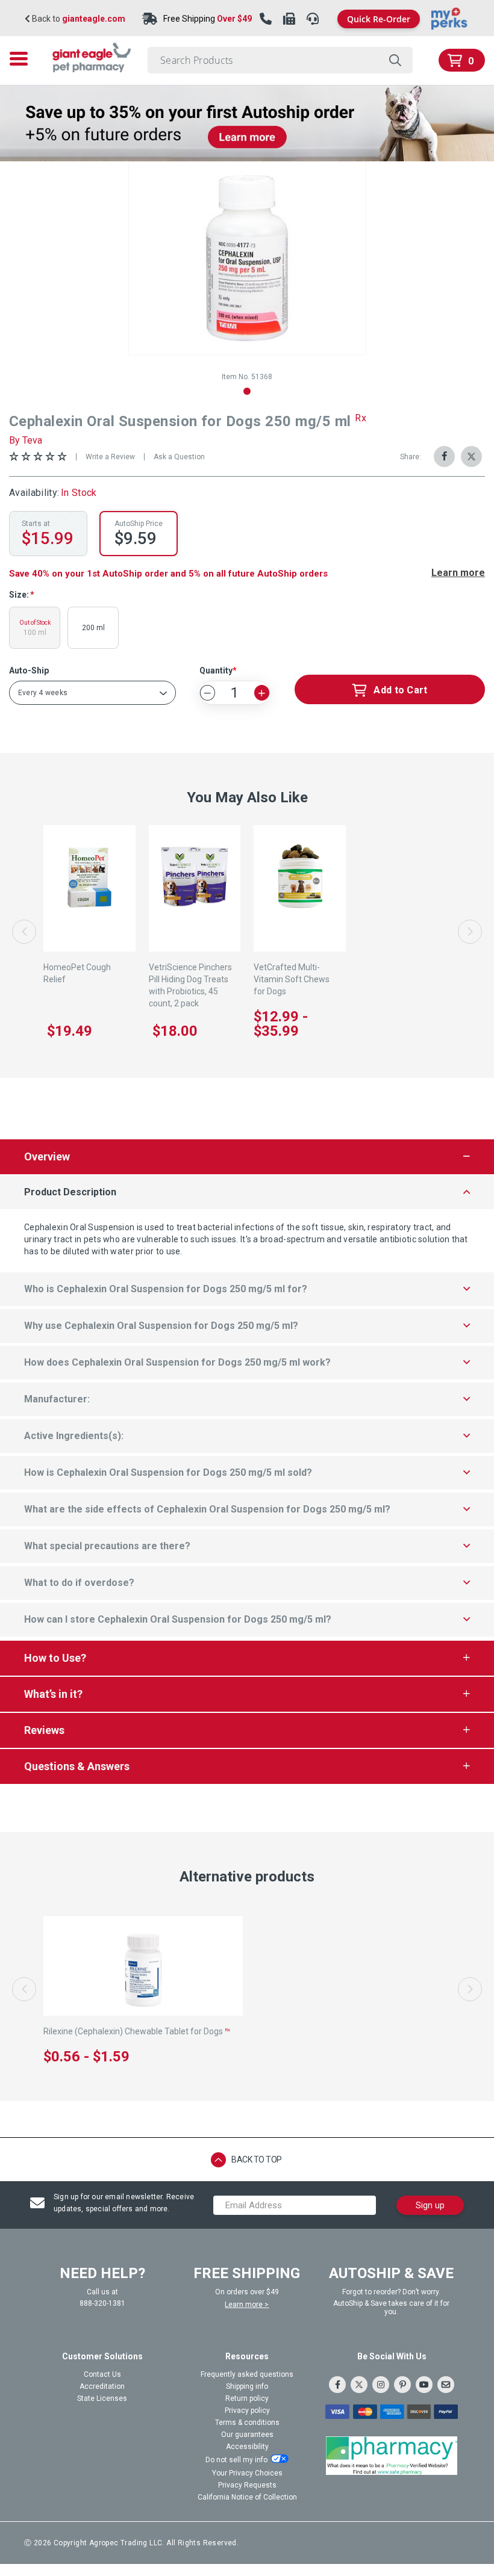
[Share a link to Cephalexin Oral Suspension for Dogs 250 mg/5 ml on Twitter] (471, 457)
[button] (247, 391)
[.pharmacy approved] (392, 2456)
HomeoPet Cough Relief (77, 973)
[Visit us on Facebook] (337, 2385)
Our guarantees (247, 2435)
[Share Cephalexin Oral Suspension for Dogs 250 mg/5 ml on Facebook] (444, 457)
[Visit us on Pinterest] (402, 2385)
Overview (47, 1156)
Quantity (216, 670)
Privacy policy (247, 2410)
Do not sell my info (236, 2460)
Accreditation (102, 2386)
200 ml (93, 628)
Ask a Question (179, 457)
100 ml (35, 628)
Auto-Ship (29, 670)
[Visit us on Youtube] (424, 2385)
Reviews (44, 1730)
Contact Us (102, 2374)
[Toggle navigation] (22, 59)
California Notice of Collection (247, 2497)
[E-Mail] (446, 2385)
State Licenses (102, 2398)
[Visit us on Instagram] (381, 2385)
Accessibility (247, 2447)
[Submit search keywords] (395, 60)
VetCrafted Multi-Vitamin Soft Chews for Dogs (292, 979)
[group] (247, 258)
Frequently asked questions (247, 2374)
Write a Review (110, 457)
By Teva (26, 440)
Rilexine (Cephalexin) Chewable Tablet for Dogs (137, 2031)
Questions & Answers (77, 1766)
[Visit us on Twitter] (359, 2385)
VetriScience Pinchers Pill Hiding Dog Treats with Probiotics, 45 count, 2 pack (190, 985)
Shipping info (247, 2386)
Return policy (247, 2398)
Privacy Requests (247, 2485)
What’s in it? (53, 1694)
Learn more (458, 573)
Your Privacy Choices (247, 2473)
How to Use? (55, 1658)
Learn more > (247, 2305)
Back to (78, 19)
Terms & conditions (247, 2423)
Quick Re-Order (379, 19)
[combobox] (280, 60)
